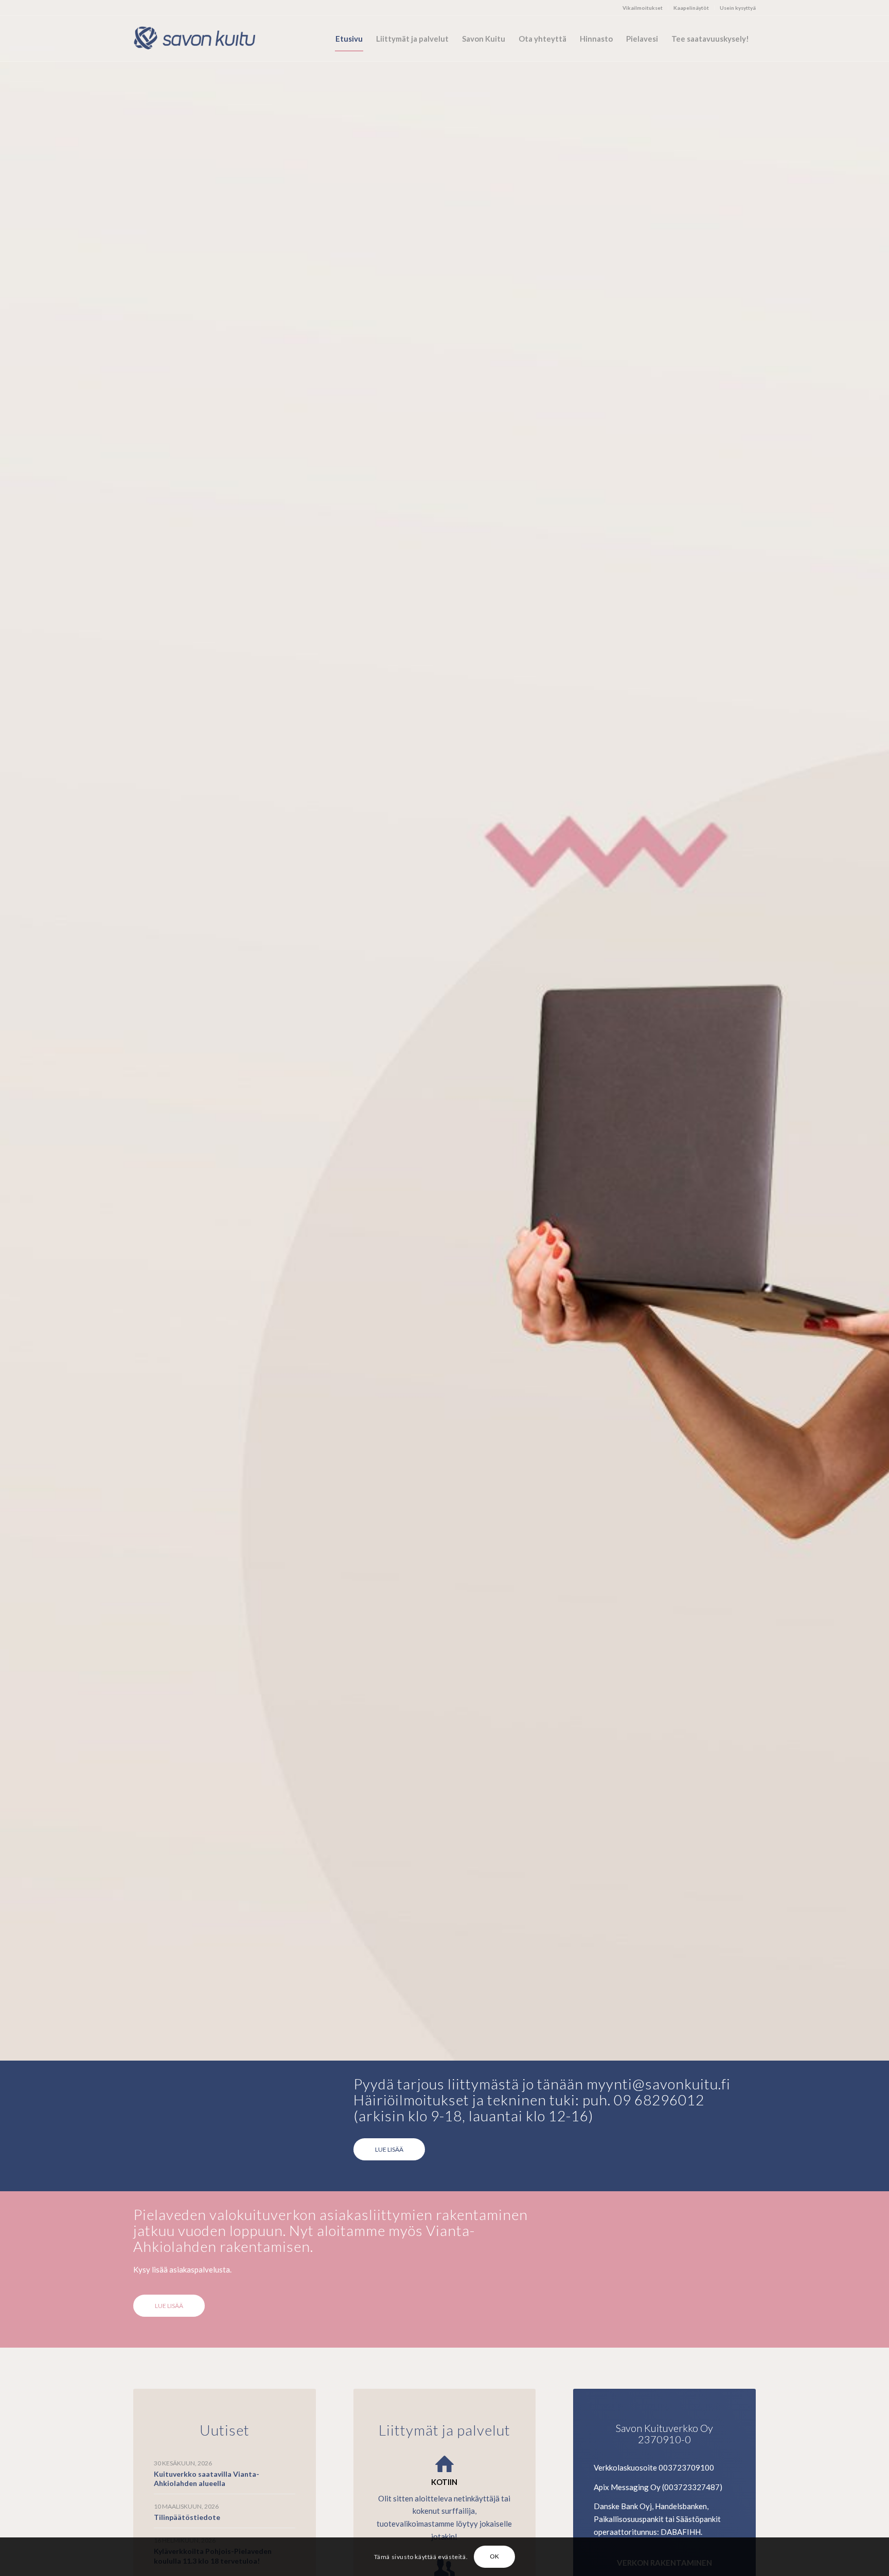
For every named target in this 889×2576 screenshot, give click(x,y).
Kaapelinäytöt (691, 8)
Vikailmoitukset (643, 8)
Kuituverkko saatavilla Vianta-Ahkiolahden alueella (207, 2479)
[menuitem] (643, 8)
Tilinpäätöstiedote (187, 2517)
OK (495, 2556)
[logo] (200, 39)
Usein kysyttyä (738, 8)
